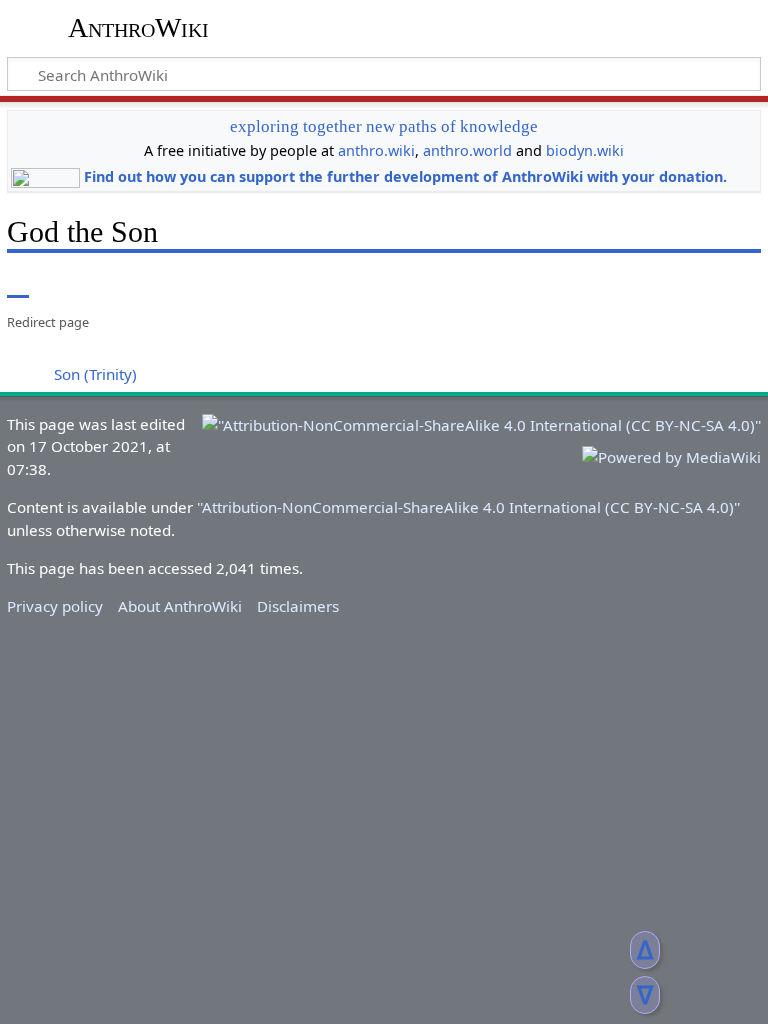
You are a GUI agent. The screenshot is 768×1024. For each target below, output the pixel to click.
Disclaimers (298, 606)
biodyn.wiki (585, 150)
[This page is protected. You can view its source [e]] (661, 283)
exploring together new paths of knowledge (384, 126)
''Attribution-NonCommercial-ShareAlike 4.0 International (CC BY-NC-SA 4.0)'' (468, 507)
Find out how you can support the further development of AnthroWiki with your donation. (405, 176)
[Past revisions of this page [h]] (698, 283)
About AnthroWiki (180, 606)
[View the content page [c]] (18, 283)
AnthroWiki (138, 27)
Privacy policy (55, 606)
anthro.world (467, 150)
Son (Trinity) (95, 374)
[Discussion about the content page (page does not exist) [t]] (63, 283)
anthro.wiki (376, 150)
